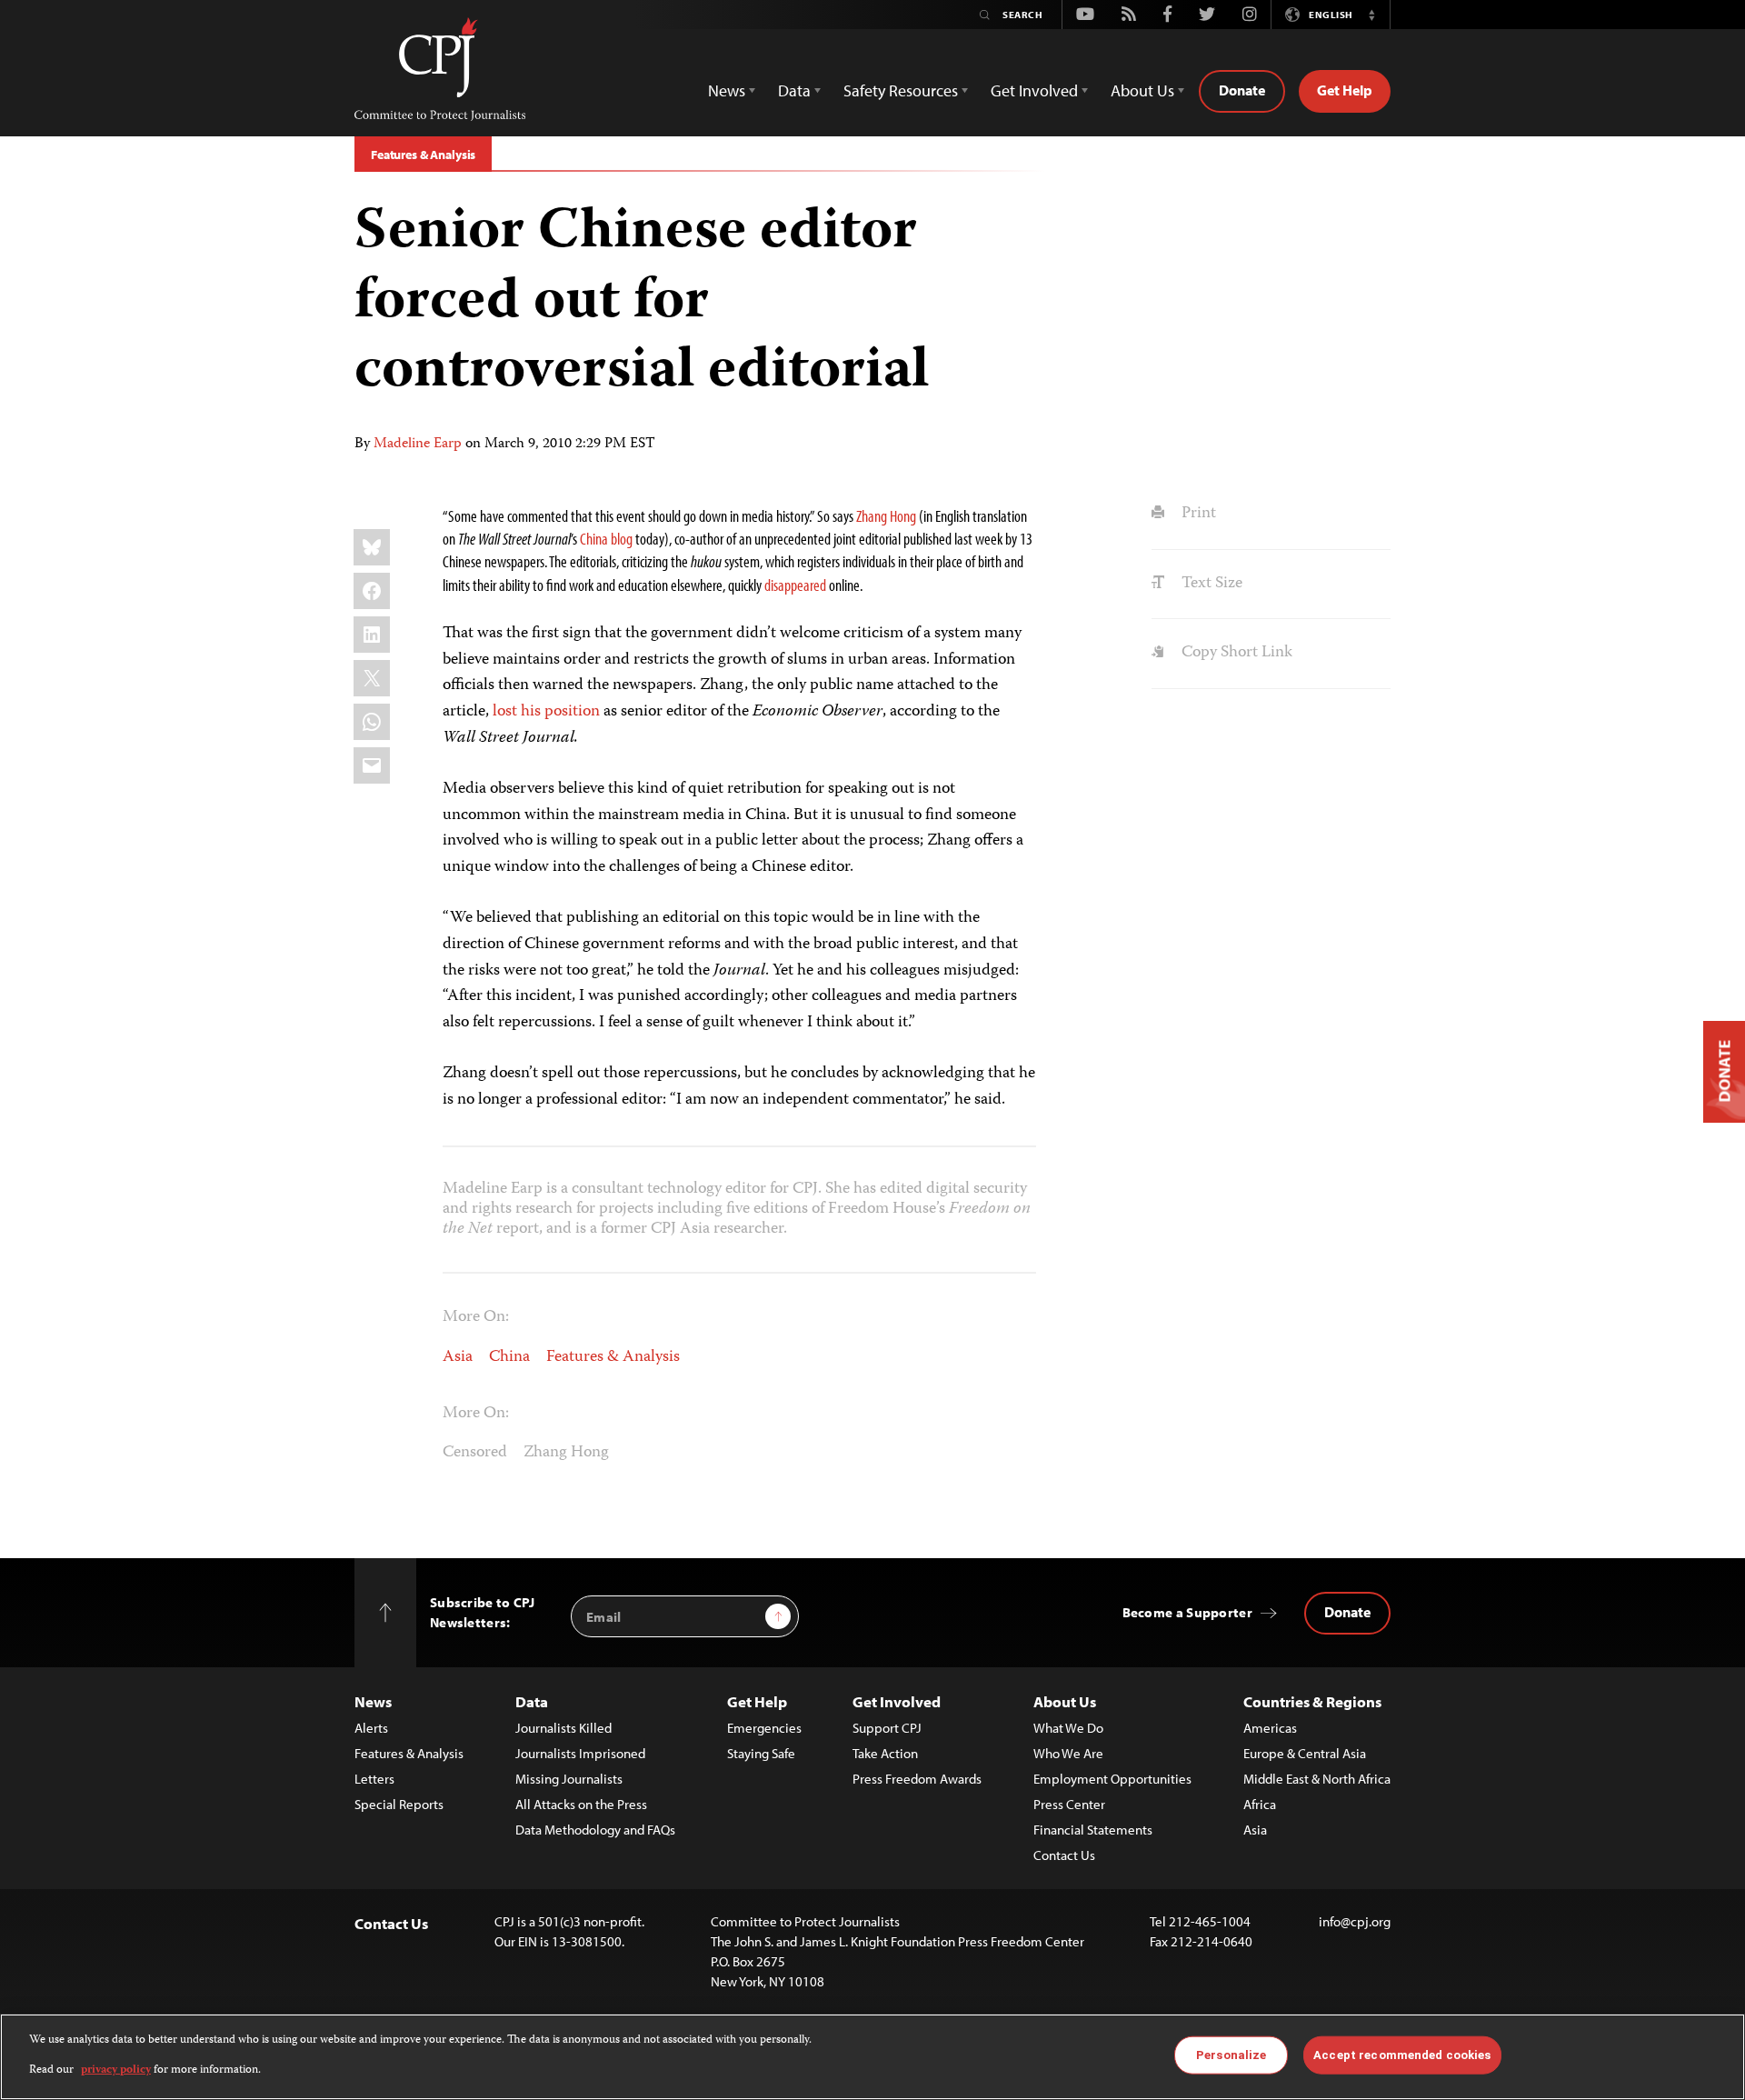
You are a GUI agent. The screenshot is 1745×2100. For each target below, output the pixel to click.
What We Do (1068, 1728)
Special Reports (399, 1804)
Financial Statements (1093, 1830)
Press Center (1069, 1804)
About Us (1065, 1701)
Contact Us (1064, 1855)
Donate (1242, 90)
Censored (475, 1453)
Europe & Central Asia (1305, 1753)
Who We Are (1068, 1753)
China (509, 1357)
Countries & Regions (1312, 1701)
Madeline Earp (418, 445)
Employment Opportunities (1112, 1779)
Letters (374, 1779)
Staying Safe (761, 1753)
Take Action (885, 1753)
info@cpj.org (1355, 1921)
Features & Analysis (423, 155)
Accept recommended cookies (1402, 2055)
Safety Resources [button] (901, 90)
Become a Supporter (1187, 1612)
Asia (458, 1357)
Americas (1270, 1728)
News (373, 1701)
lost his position (546, 712)
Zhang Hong (566, 1453)
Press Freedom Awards (917, 1779)
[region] (872, 2057)
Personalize (1231, 2055)
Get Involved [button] (1034, 90)
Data (532, 1701)
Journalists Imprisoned (580, 1753)
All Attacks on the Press (581, 1804)
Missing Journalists (569, 1779)
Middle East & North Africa (1317, 1779)
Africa (1260, 1804)
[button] (1371, 15)
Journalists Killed (563, 1728)
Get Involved (897, 1701)
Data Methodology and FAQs (595, 1830)
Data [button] (794, 90)
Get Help (1345, 90)
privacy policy (116, 2070)
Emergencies (764, 1728)
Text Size (1210, 584)
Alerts (371, 1728)
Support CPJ (887, 1728)
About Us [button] (1142, 90)
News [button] (727, 90)
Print (1197, 514)
